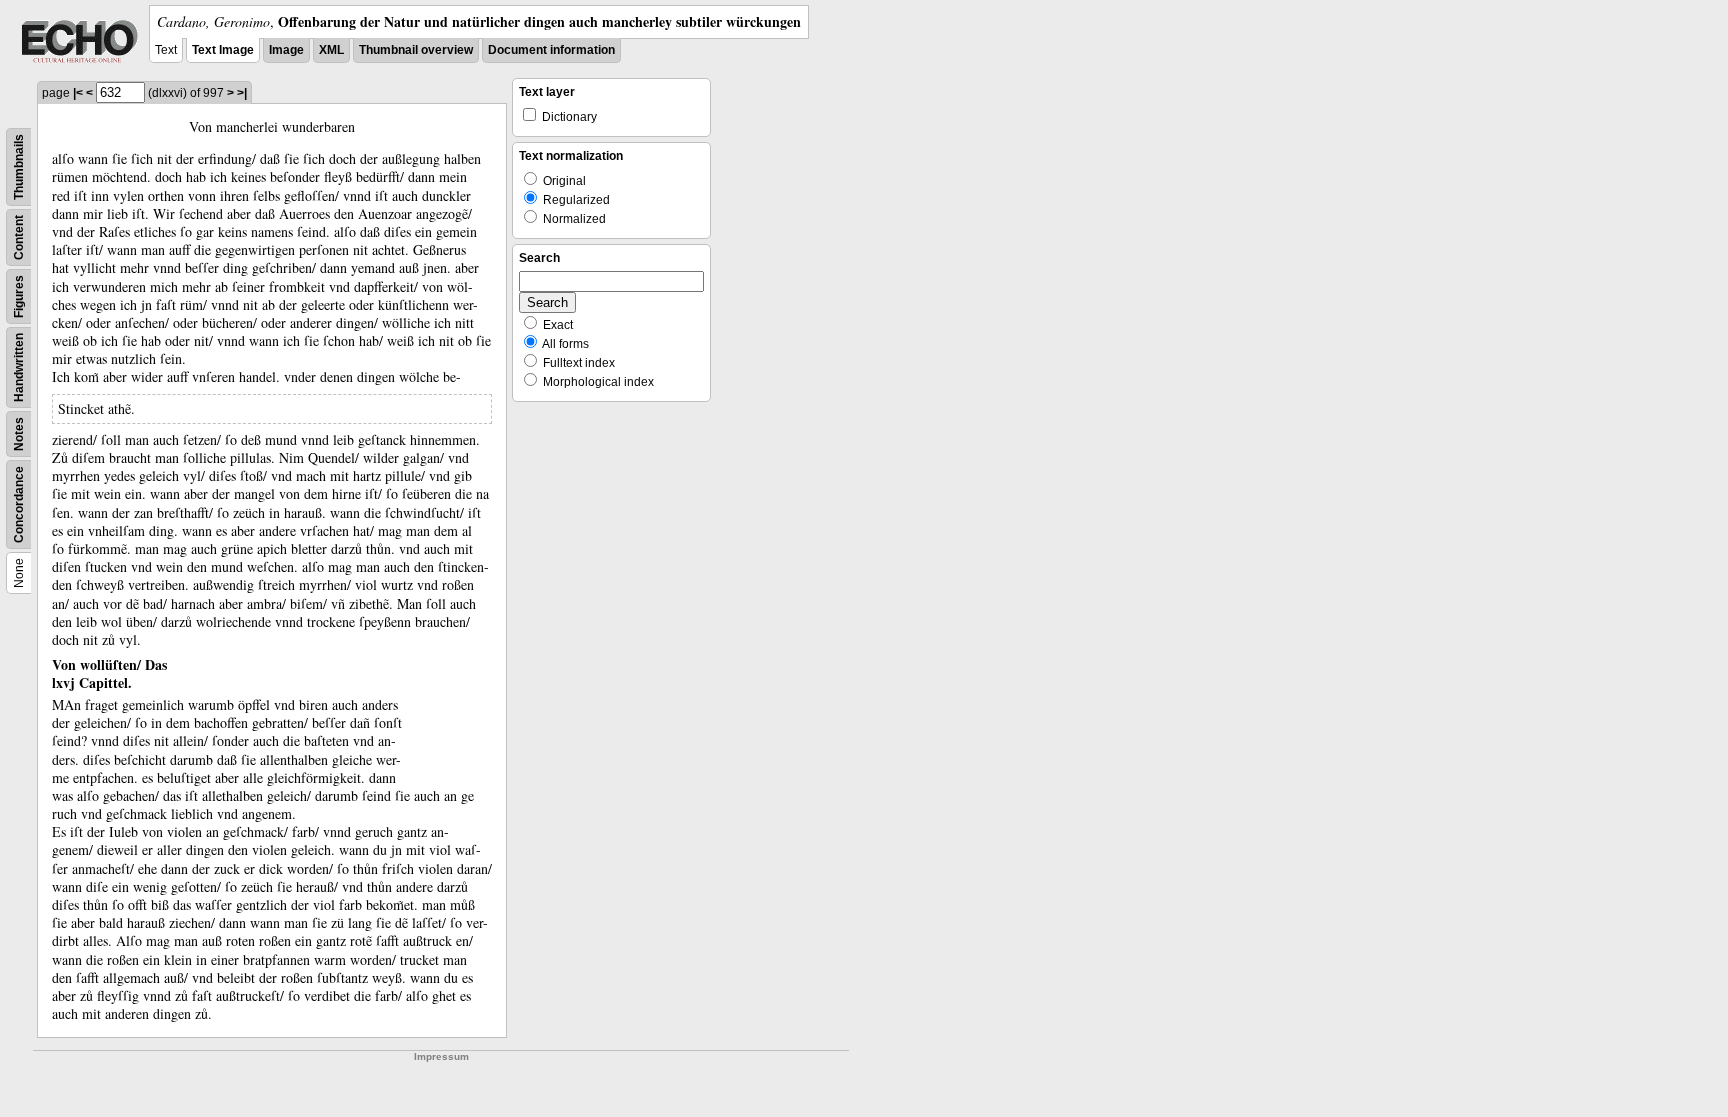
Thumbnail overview (416, 50)
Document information (551, 50)
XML (331, 50)
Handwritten (19, 367)
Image (286, 50)
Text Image (223, 50)
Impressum (441, 1056)
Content (19, 237)
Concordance (19, 504)
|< (78, 93)
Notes (19, 434)
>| (242, 93)
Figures (19, 296)
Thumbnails (19, 167)
